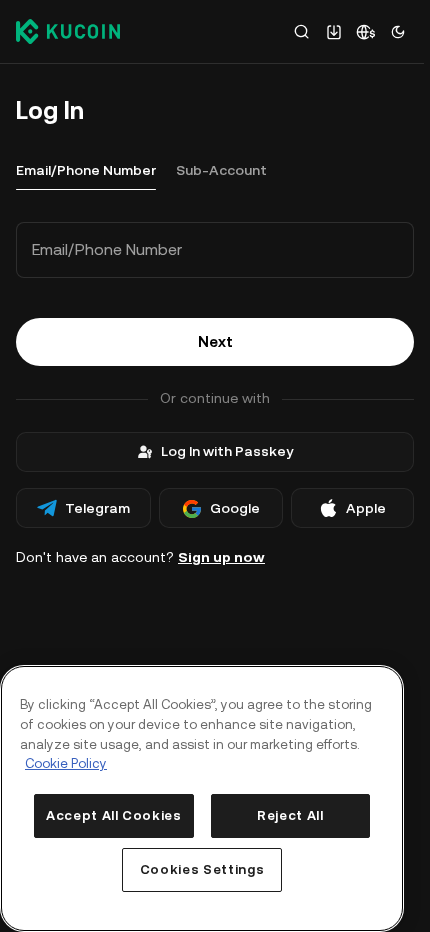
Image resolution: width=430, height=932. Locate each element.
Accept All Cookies (114, 815)
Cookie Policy (66, 763)
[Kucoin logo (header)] (68, 31)
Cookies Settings (202, 869)
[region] (202, 798)
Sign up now (221, 557)
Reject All (290, 815)
